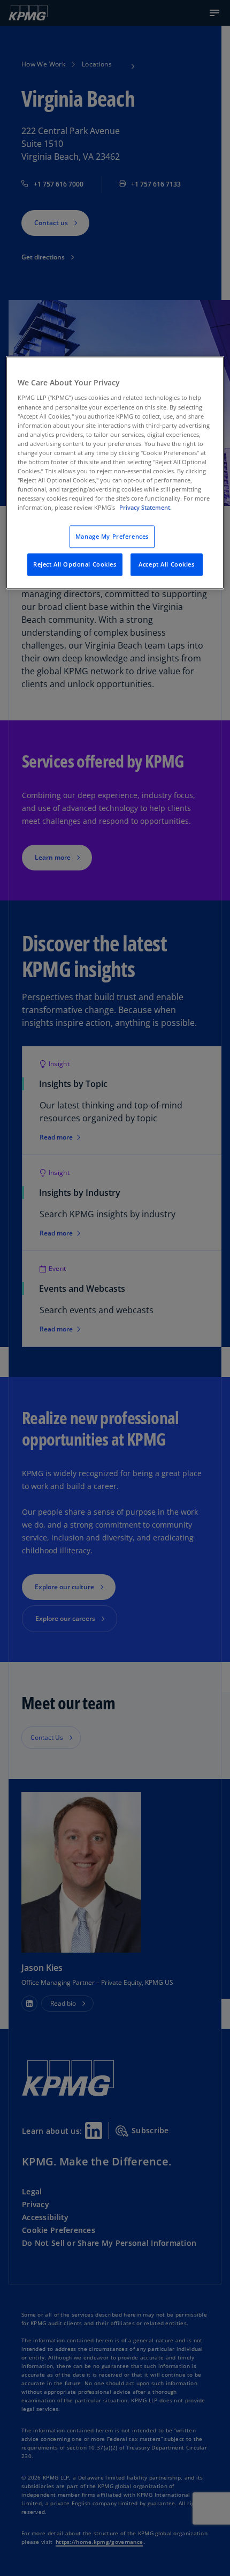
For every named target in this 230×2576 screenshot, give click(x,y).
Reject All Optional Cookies (75, 565)
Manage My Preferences (112, 537)
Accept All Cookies (166, 565)
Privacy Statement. (145, 508)
